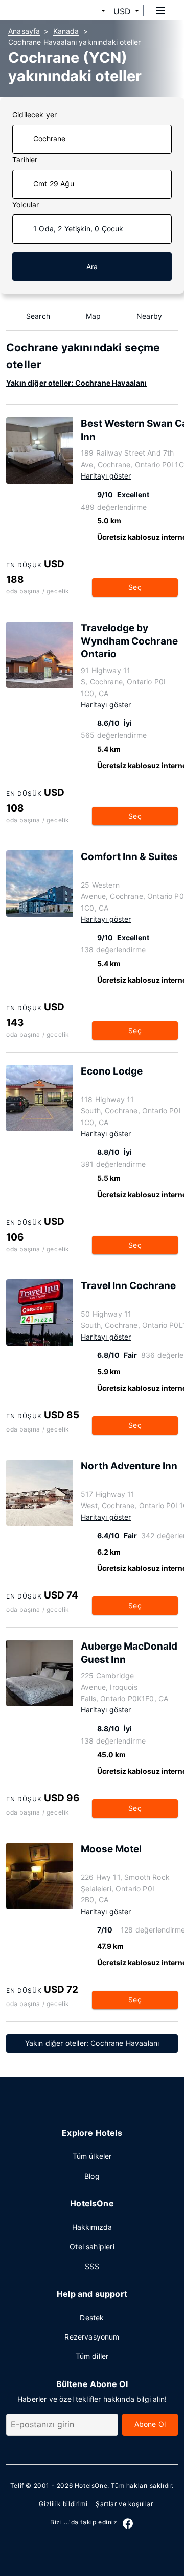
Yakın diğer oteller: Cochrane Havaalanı (77, 383)
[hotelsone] (47, 10)
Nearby (149, 316)
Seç (135, 587)
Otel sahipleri (92, 2246)
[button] (91, 11)
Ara (92, 266)
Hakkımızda (92, 2227)
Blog (92, 2176)
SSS (92, 2266)
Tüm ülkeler (92, 2156)
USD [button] (122, 11)
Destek (92, 2317)
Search (38, 316)
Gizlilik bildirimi (63, 2504)
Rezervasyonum (92, 2337)
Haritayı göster (106, 476)
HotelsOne (91, 2485)
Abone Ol (150, 2424)
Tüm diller (92, 2356)
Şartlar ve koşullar (124, 2504)
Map (94, 316)
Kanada (66, 31)
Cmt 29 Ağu (54, 184)
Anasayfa (24, 31)
